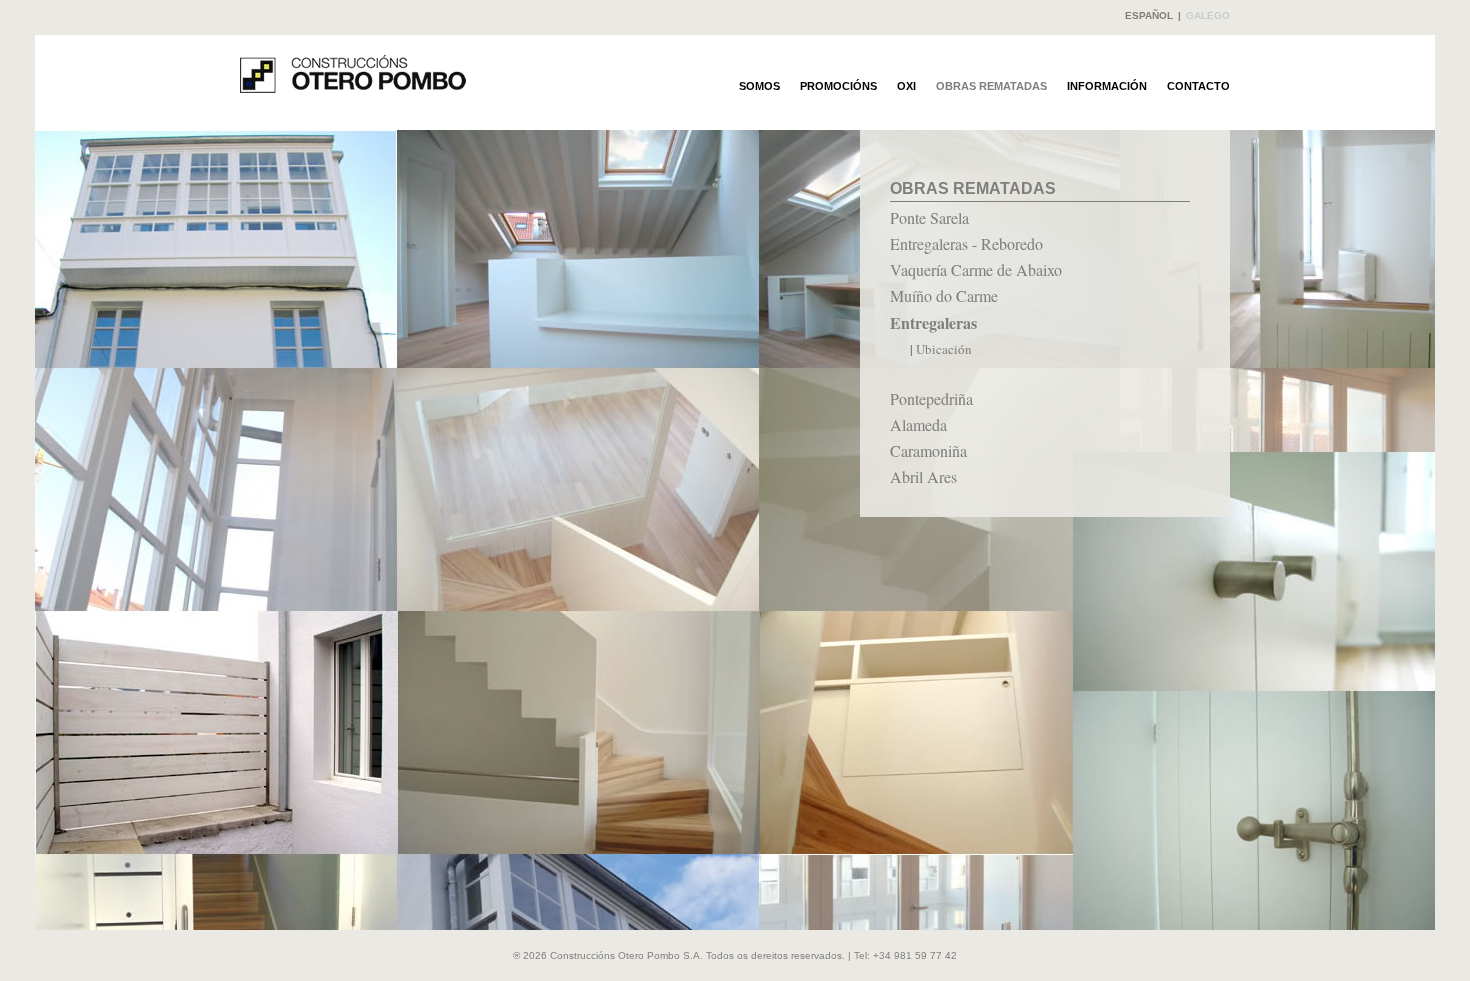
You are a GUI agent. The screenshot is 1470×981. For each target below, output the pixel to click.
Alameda (918, 424)
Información (1107, 86)
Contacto (1198, 86)
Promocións (838, 86)
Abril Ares (923, 476)
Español (1149, 15)
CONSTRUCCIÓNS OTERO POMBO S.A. (353, 74)
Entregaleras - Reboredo (966, 243)
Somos (759, 86)
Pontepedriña (931, 398)
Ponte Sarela (929, 217)
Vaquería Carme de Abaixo (976, 269)
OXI (906, 86)
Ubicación (944, 349)
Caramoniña (928, 450)
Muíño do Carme (944, 295)
